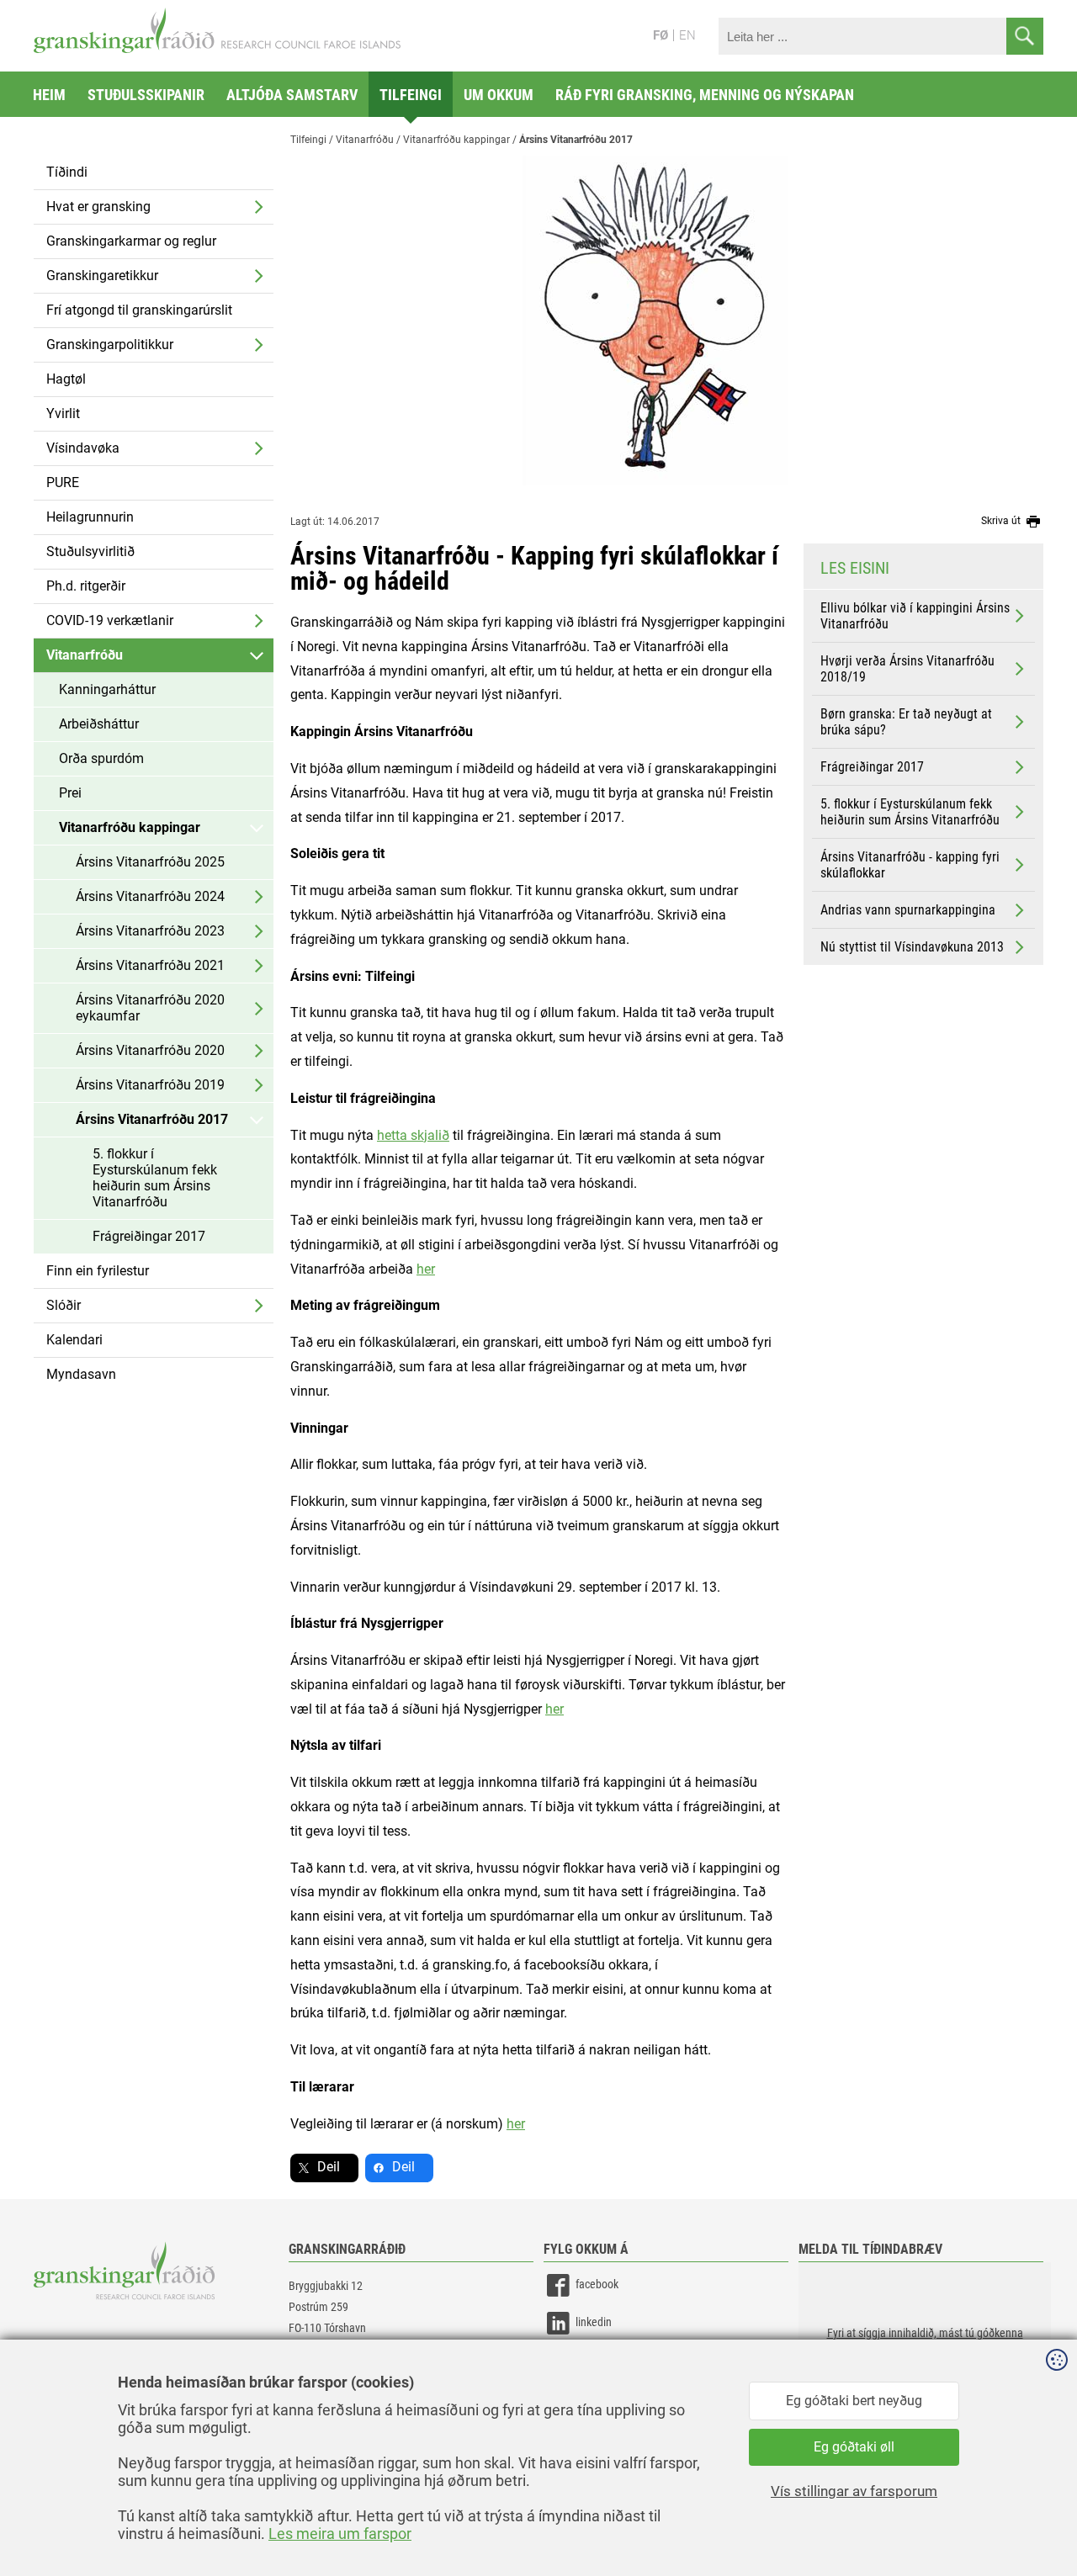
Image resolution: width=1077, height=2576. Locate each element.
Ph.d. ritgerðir (86, 586)
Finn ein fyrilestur (98, 1271)
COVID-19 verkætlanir (110, 620)
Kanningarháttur (107, 689)
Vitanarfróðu (85, 655)
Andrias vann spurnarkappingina (908, 910)
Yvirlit (63, 413)
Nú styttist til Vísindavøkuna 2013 (912, 947)
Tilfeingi (411, 95)
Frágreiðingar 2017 (149, 1236)
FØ (661, 35)
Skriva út (1002, 521)
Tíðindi (67, 172)
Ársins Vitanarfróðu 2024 (150, 896)
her (554, 1709)
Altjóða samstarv (292, 95)
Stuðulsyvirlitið (90, 551)
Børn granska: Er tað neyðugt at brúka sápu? (906, 722)
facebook (597, 2284)
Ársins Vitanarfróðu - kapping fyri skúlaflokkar (910, 865)
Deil (329, 2167)
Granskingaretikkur (102, 276)
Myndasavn (81, 1374)
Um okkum (499, 95)
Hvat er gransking (98, 207)
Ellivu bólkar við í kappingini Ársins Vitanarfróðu (915, 616)
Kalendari (74, 1340)
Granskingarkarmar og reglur (131, 241)
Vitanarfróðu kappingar (130, 827)
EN (687, 35)
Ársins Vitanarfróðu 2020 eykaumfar (150, 1008)
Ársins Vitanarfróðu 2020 (150, 1050)
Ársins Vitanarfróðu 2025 (150, 862)
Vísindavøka (83, 448)
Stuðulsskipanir (146, 95)
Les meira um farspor (340, 2534)
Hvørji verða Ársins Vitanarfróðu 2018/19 (907, 669)
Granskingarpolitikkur (110, 345)
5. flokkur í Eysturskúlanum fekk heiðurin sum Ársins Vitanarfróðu (155, 1178)
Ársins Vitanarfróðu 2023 (150, 931)
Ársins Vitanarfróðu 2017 (152, 1119)
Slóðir (64, 1305)
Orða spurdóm (101, 758)
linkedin (594, 2322)
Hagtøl (66, 379)
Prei (70, 793)
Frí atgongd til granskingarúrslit (139, 310)
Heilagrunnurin (90, 517)
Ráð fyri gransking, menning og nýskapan (705, 95)
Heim (49, 95)
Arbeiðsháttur (99, 724)
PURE (63, 482)
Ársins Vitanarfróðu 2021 (150, 965)
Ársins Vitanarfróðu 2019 (150, 1085)
